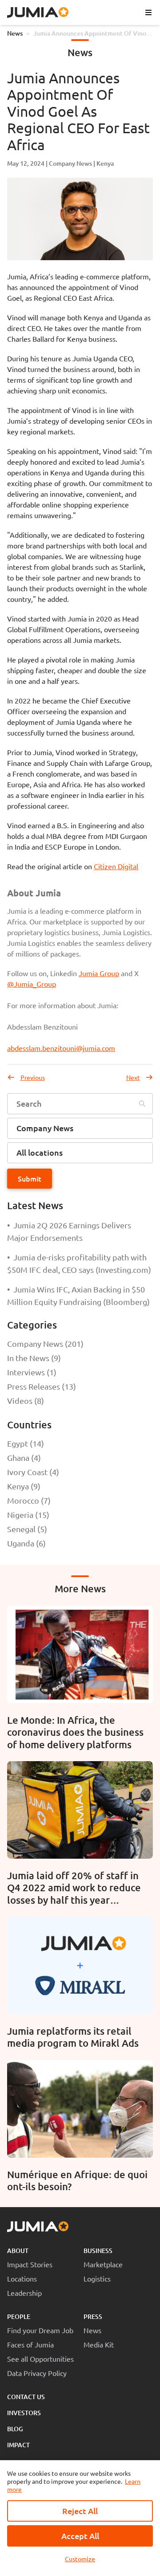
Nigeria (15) (28, 1515)
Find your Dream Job (40, 2330)
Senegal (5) (27, 1529)
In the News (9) (34, 1358)
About (18, 2251)
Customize (80, 2559)
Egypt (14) (26, 1443)
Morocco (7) (29, 1500)
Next (133, 1077)
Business (98, 2251)
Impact (18, 2445)
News (15, 33)
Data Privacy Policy (37, 2373)
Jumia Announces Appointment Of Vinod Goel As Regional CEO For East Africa (92, 33)
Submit (30, 1178)
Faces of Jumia (30, 2344)
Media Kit (99, 2344)
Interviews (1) (32, 1372)
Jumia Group (99, 973)
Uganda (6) (26, 1543)
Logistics (97, 2278)
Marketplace (103, 2264)
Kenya (105, 163)
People (19, 2316)
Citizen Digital (116, 866)
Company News (70, 163)
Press (93, 2316)
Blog (15, 2429)
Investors (24, 2413)
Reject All (80, 2511)
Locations (22, 2278)
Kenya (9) (24, 1486)
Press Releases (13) (42, 1386)
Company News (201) (45, 1343)
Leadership (24, 2293)
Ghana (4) (24, 1458)
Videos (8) (26, 1400)
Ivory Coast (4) (33, 1472)
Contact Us (26, 2397)
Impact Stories (30, 2264)
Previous (33, 1077)
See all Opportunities (40, 2359)
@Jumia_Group (32, 984)
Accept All (80, 2536)
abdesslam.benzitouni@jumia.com (61, 1048)
